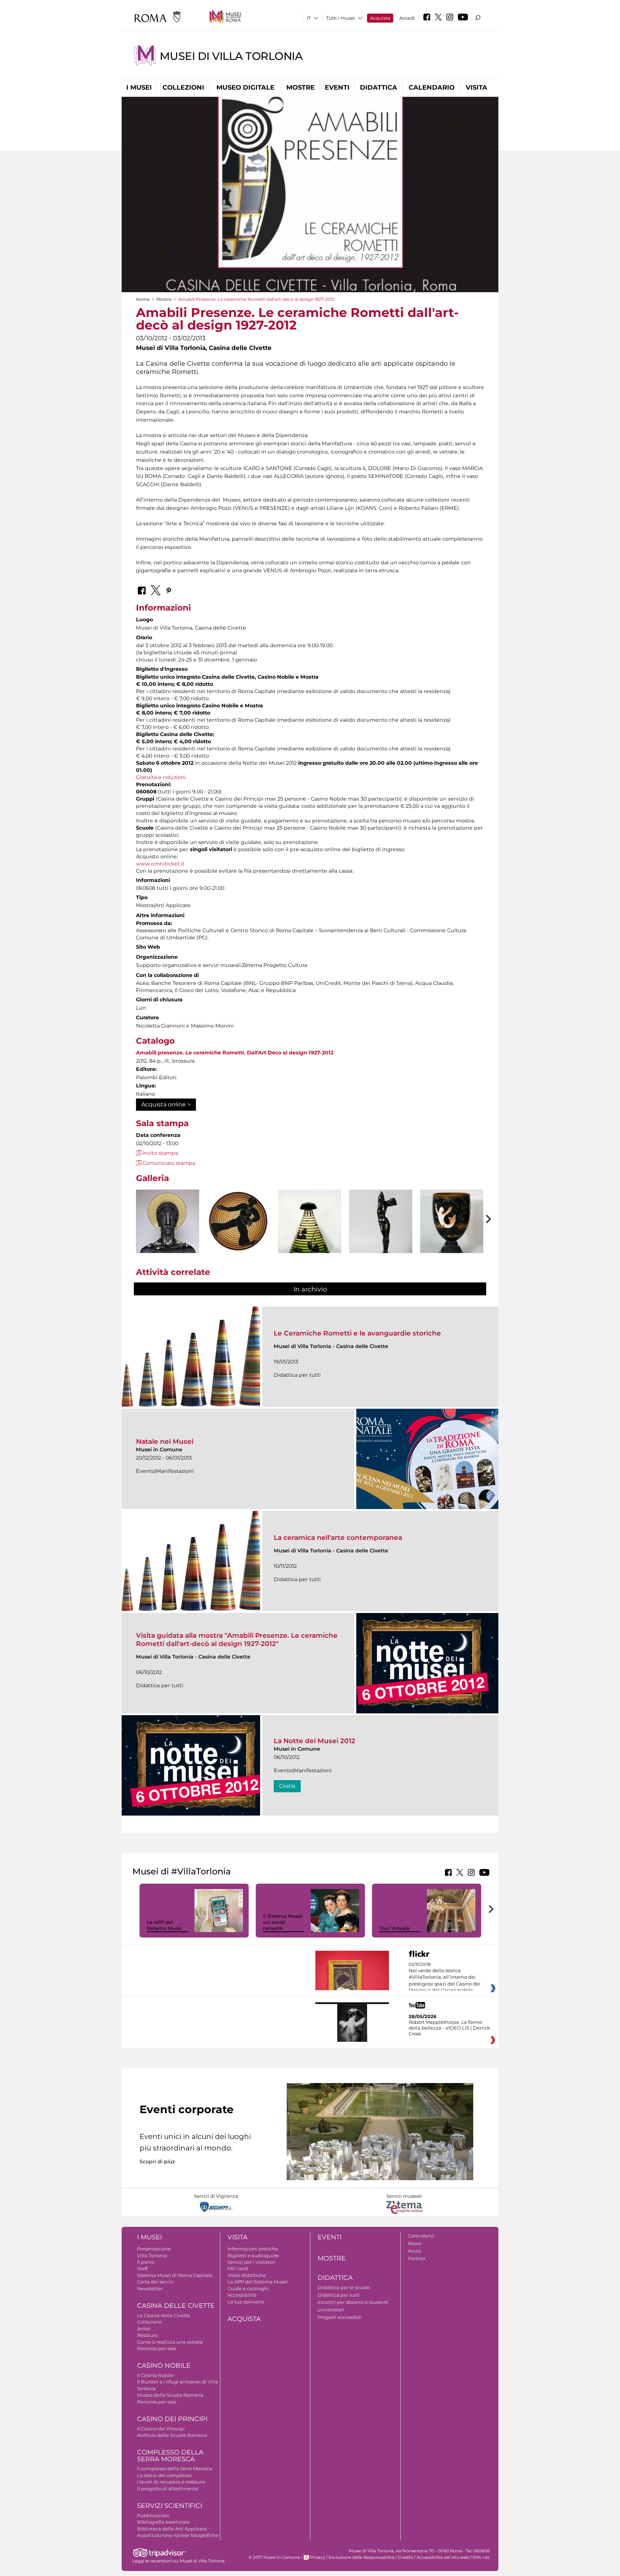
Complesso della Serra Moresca (170, 2456)
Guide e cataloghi (248, 2288)
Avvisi (415, 2251)
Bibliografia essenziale (163, 2522)
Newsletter (150, 2288)
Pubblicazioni (153, 2515)
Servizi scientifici (170, 2506)
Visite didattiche (247, 2275)
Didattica (379, 87)
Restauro (147, 2335)
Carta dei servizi (156, 2282)
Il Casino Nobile (155, 2375)
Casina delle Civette (176, 2306)
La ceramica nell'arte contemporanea (338, 1538)
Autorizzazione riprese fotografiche (178, 2535)
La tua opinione (246, 2302)
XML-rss (481, 2557)
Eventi (337, 87)
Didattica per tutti (339, 2295)
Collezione (149, 2322)
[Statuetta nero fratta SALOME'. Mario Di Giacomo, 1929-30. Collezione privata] (381, 1237)
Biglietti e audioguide (253, 2255)
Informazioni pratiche (253, 2249)
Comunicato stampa (169, 1163)
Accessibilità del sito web (443, 2557)
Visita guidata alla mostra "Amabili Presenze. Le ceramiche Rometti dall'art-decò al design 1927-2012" (237, 1639)
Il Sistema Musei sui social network (283, 1922)
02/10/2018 (445, 1978)
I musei (139, 87)
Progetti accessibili (340, 2317)
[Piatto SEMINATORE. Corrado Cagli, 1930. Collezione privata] (239, 1222)
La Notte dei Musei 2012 (314, 1741)
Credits (405, 2557)
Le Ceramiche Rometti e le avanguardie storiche (357, 1333)
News (414, 2243)
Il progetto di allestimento (168, 2489)
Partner (417, 2258)
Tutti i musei (341, 18)
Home (143, 299)
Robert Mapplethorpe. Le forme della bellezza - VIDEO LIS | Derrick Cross (449, 2028)
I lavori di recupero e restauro (171, 2482)
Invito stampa (160, 1153)
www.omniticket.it (160, 864)
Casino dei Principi (172, 2419)
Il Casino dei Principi (161, 2429)
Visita (476, 87)
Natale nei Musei (165, 1441)
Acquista (380, 18)
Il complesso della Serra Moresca (175, 2468)
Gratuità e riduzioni (161, 777)
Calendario (432, 87)
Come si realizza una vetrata (170, 2342)
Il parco (146, 2262)
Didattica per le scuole (344, 2287)
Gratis (287, 1786)
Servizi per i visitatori (252, 2262)
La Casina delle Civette (164, 2315)
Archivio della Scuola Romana (172, 2435)
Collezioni (183, 87)
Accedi (407, 18)
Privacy (318, 2557)
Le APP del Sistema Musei (164, 1925)
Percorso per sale (157, 2348)
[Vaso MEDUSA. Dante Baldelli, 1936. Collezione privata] (310, 1237)
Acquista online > (166, 1104)
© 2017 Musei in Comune (274, 2557)
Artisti (144, 2329)
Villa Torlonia (152, 2255)
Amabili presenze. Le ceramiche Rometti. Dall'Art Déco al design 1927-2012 (235, 1053)
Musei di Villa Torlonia (231, 56)
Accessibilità (242, 2295)
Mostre (300, 87)
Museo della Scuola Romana (170, 2395)
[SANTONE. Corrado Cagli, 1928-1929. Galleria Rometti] (168, 1233)
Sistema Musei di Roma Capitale (175, 2275)
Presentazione (154, 2249)
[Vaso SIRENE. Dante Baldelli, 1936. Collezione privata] (452, 1237)
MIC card (238, 2268)
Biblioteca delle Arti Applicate (172, 2529)
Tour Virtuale (394, 1928)
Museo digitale (245, 87)
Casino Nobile (164, 2366)
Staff (142, 2268)
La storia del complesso (164, 2475)
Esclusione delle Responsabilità (361, 2557)
